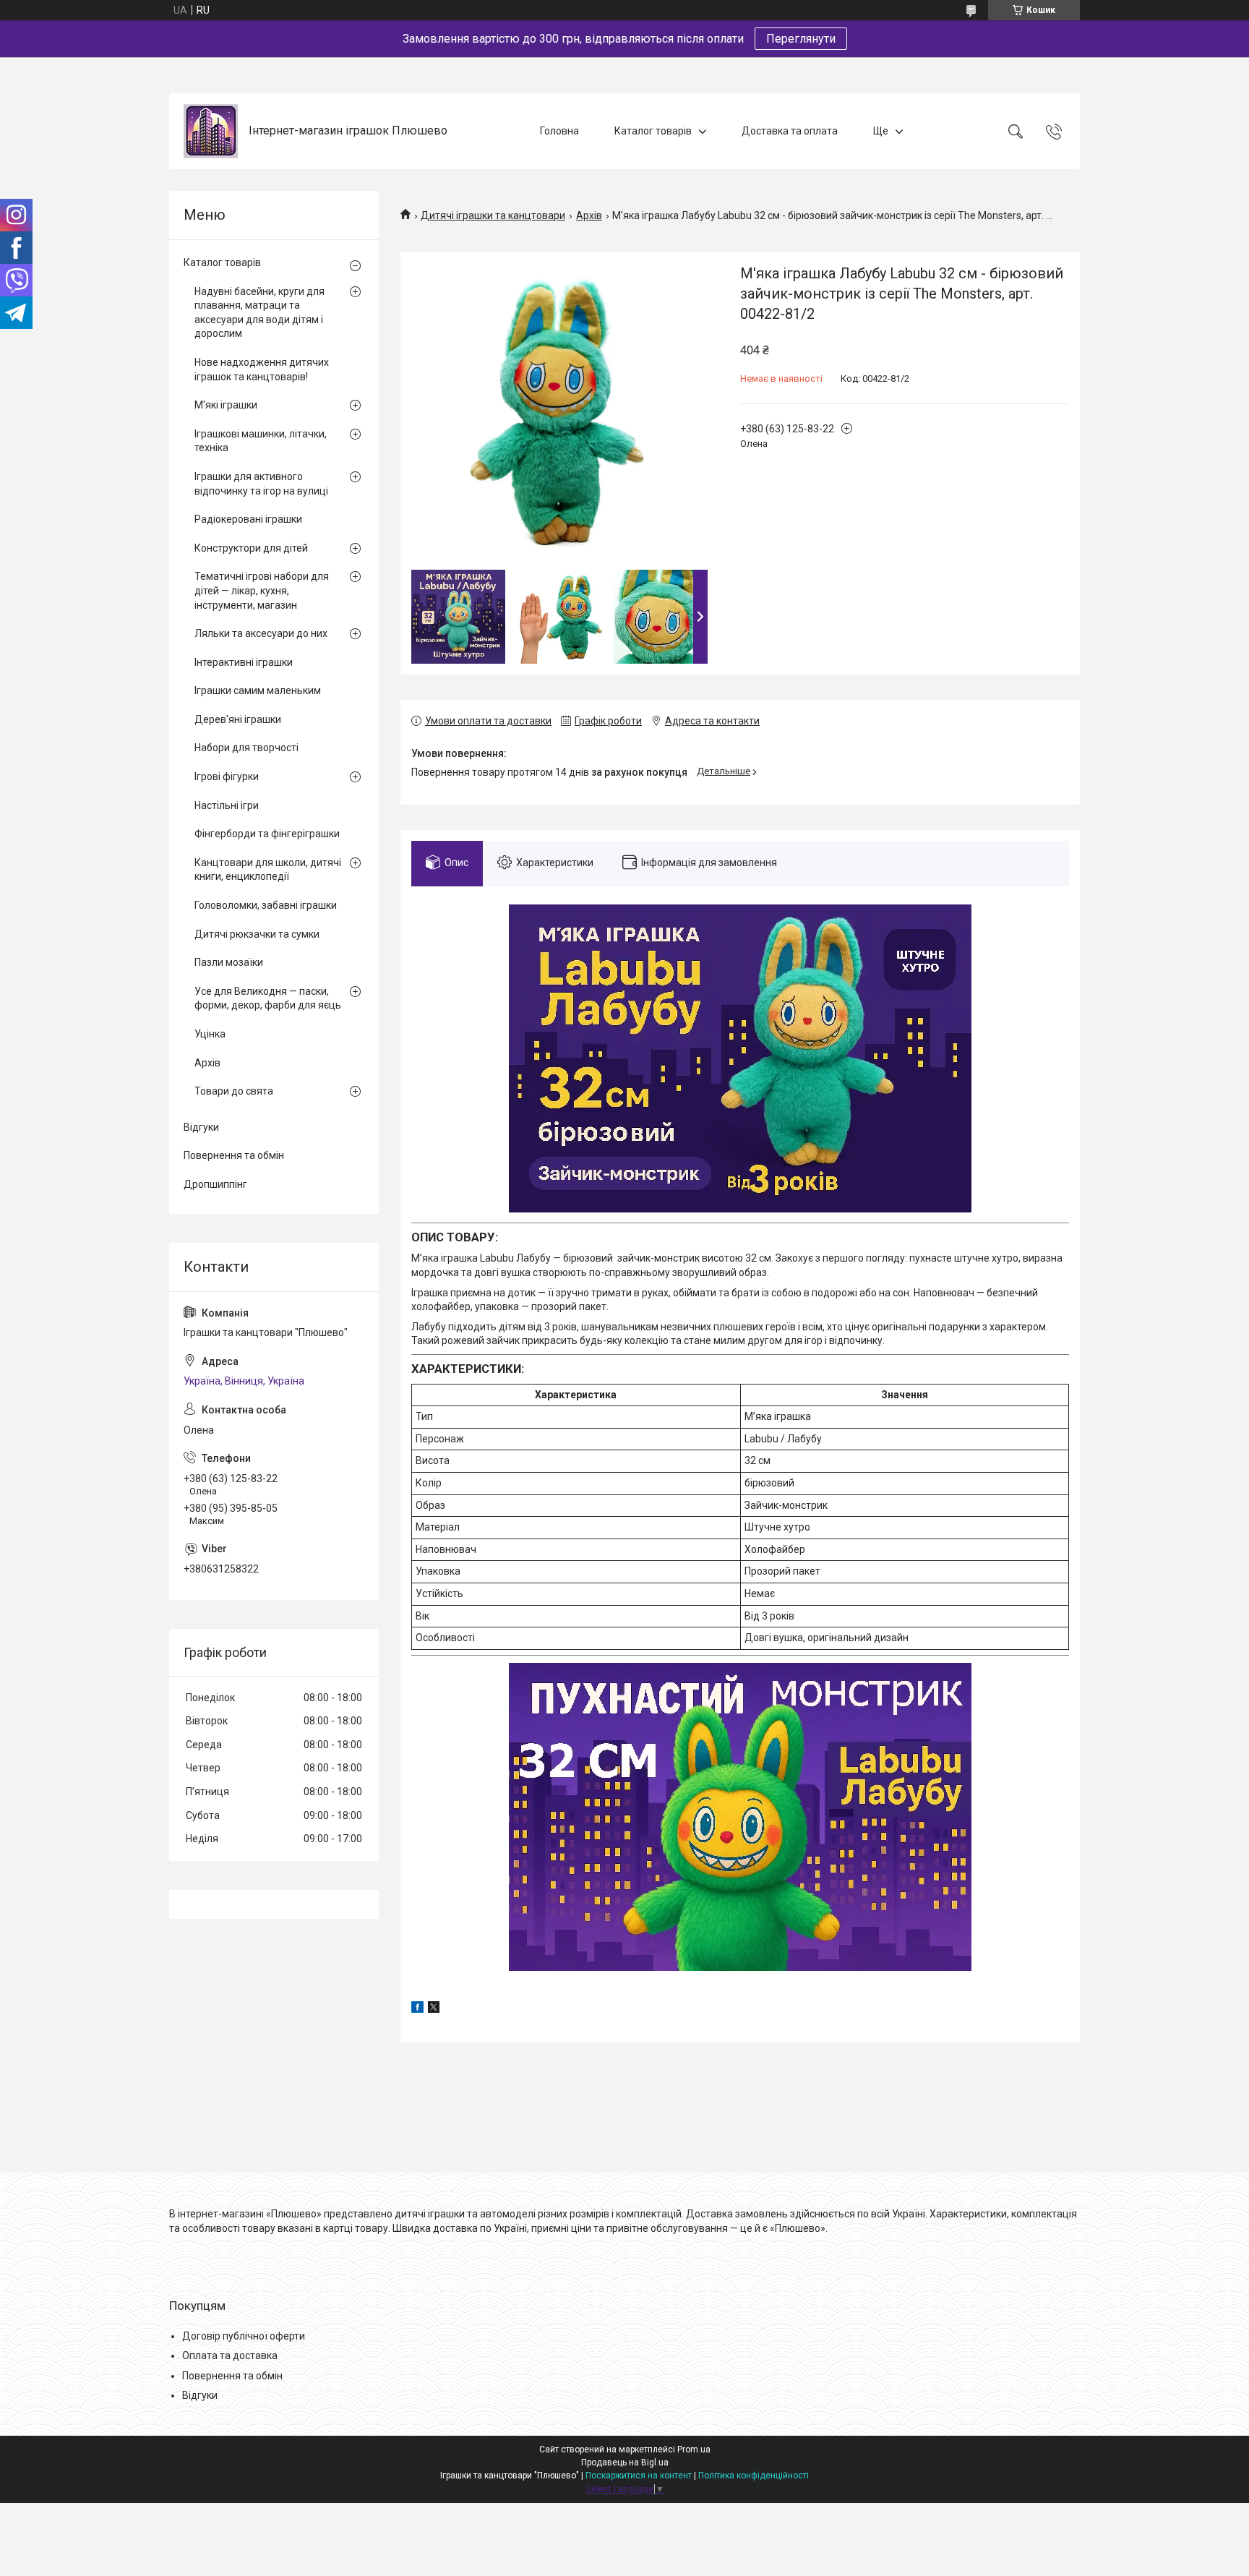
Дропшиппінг (215, 1184)
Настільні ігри (227, 805)
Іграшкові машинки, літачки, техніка (261, 441)
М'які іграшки (226, 405)
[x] (434, 2009)
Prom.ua (694, 2449)
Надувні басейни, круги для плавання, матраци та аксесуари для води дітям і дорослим (259, 313)
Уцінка (210, 1034)
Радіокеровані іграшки (248, 519)
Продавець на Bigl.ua (625, 2462)
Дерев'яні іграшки (238, 719)
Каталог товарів (653, 131)
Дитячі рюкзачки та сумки (257, 934)
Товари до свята (234, 1091)
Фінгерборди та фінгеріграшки (267, 834)
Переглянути (801, 39)
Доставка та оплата (790, 131)
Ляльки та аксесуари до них (261, 633)
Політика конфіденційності (754, 2476)
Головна (559, 131)
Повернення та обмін (234, 1155)
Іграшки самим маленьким (258, 690)
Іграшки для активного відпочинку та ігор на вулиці (261, 484)
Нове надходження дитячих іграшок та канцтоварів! (262, 369)
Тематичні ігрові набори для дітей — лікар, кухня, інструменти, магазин (262, 590)
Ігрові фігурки (227, 776)
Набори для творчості (246, 748)
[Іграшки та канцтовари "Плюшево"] (211, 131)
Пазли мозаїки (229, 962)
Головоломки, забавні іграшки (266, 905)
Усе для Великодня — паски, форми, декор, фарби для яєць (268, 998)
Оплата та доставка (230, 2355)
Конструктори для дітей (251, 548)
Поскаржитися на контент (639, 2476)
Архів (589, 215)
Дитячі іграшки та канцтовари (493, 215)
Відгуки (201, 1127)
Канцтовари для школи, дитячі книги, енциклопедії (268, 870)
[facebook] (417, 2009)
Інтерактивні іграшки (244, 662)
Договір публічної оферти (244, 2336)
